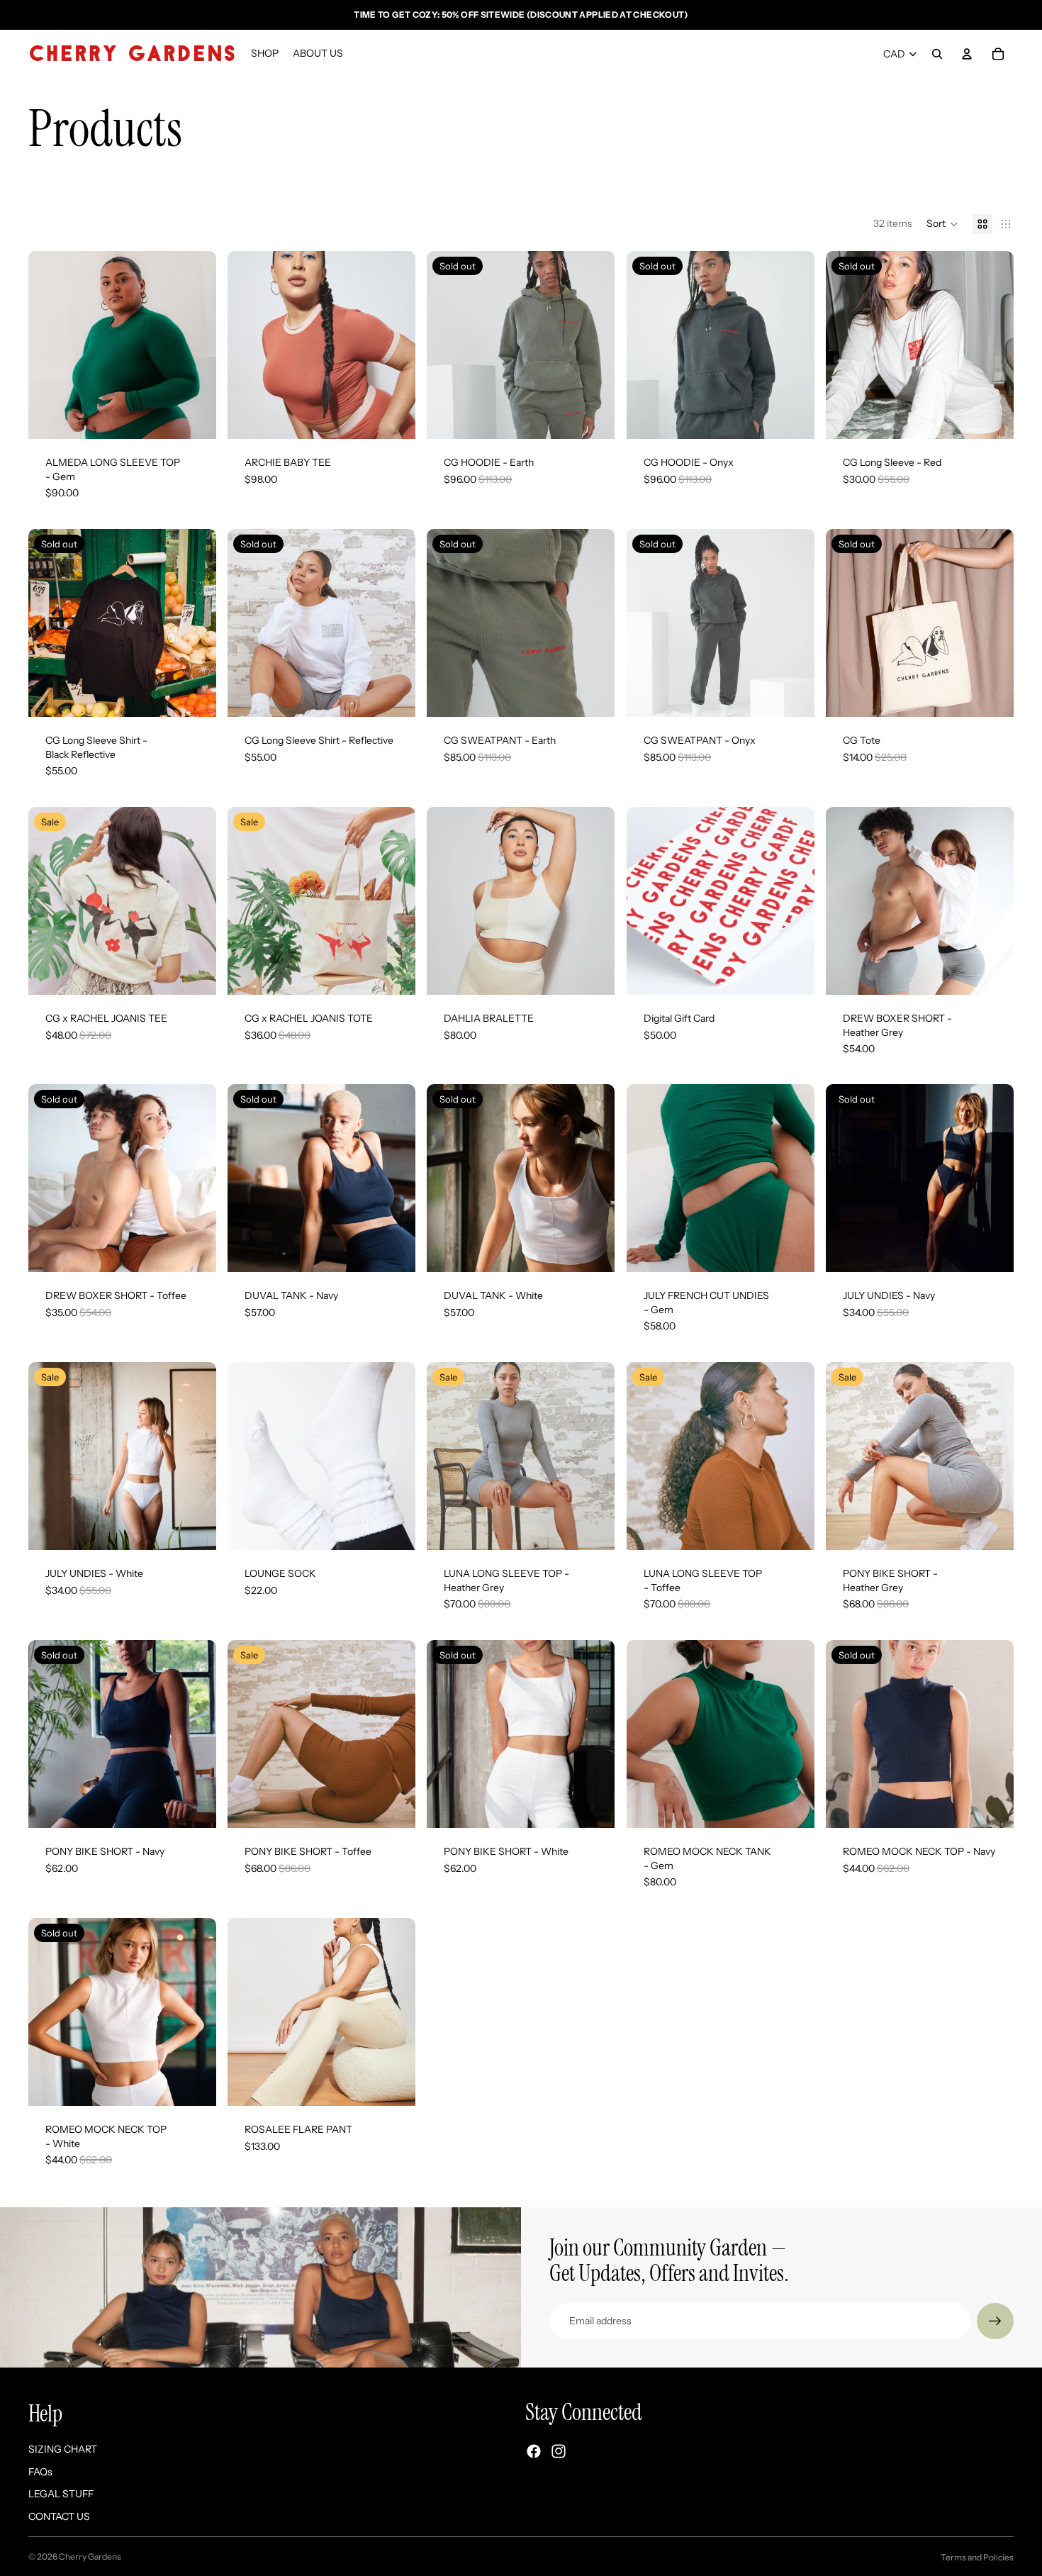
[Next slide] (195, 345)
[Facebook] (534, 2451)
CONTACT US (59, 2516)
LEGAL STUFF (61, 2494)
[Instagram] (559, 2451)
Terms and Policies (977, 2557)
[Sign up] (995, 2321)
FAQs (40, 2472)
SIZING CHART (63, 2449)
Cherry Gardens (90, 2557)
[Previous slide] (50, 345)
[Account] (967, 54)
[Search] (937, 54)
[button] (942, 224)
